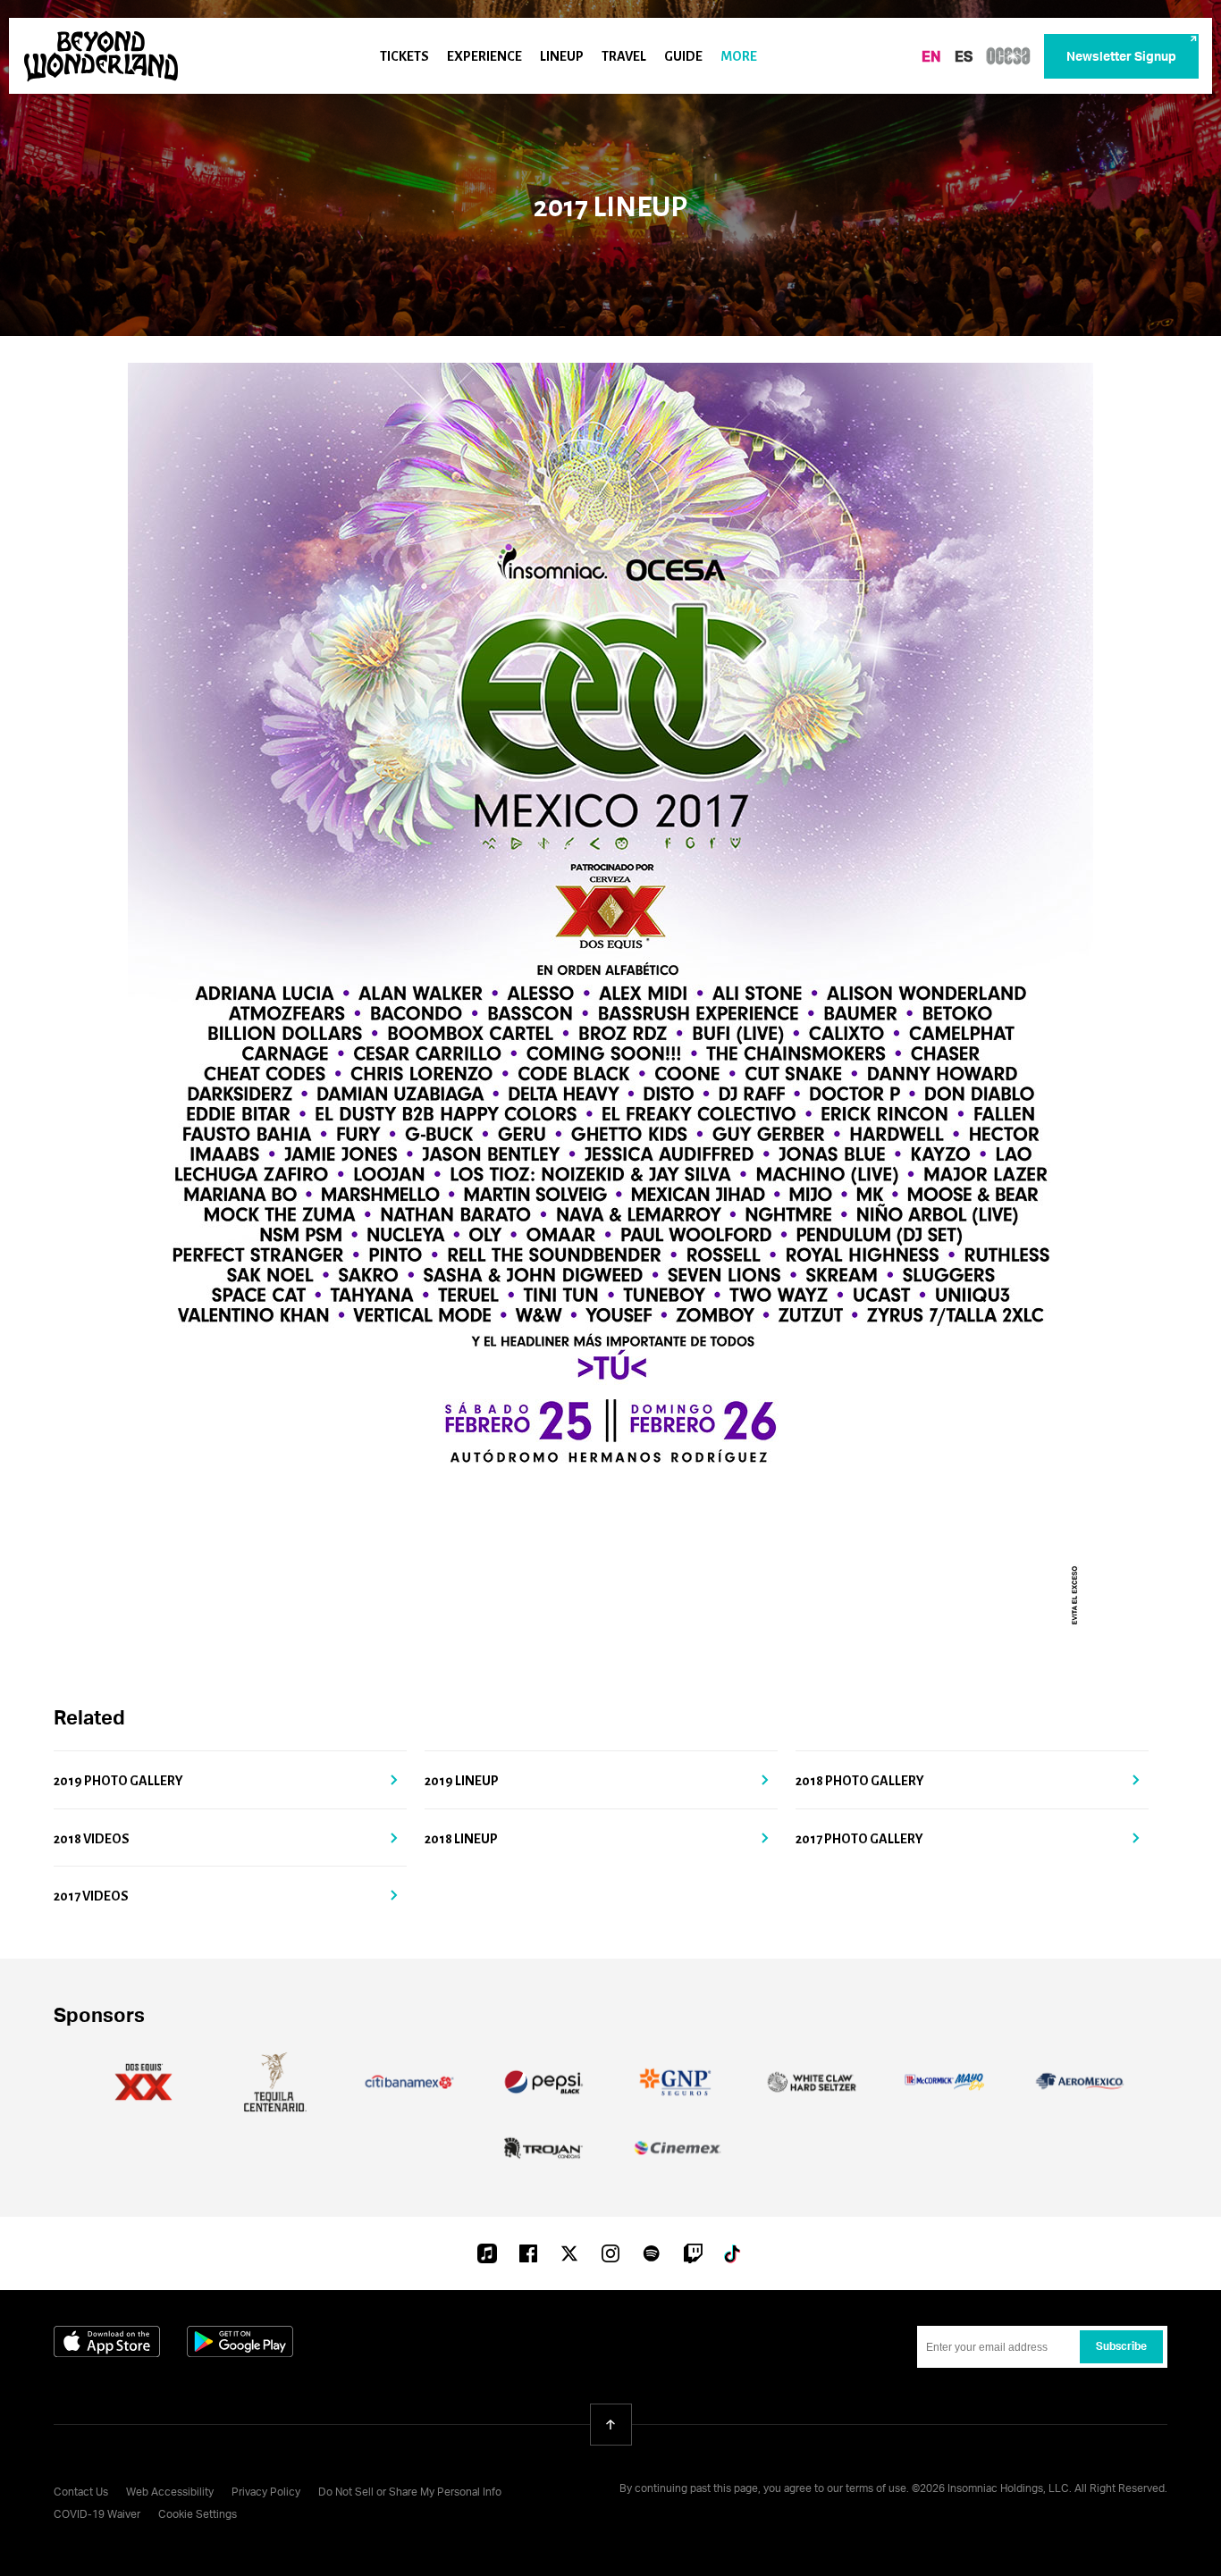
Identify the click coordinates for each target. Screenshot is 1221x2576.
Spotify (652, 2253)
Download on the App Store (107, 2341)
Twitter (569, 2253)
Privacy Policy (266, 2493)
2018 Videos (92, 1839)
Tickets (404, 56)
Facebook (528, 2253)
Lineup (562, 56)
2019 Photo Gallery (118, 1781)
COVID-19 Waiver (97, 2515)
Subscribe (1121, 2347)
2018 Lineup (461, 1839)
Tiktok (734, 2253)
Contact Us (81, 2493)
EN (931, 58)
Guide (683, 56)
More (739, 56)
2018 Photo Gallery (860, 1781)
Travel (624, 56)
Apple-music (487, 2255)
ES (964, 58)
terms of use (876, 2489)
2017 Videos (91, 1896)
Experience (484, 56)
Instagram (610, 2253)
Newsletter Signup (1121, 57)
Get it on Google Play (240, 2341)
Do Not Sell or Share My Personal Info (410, 2493)
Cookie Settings (198, 2515)
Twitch (693, 2253)
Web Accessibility (170, 2493)
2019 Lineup (462, 1781)
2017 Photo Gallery (859, 1839)
